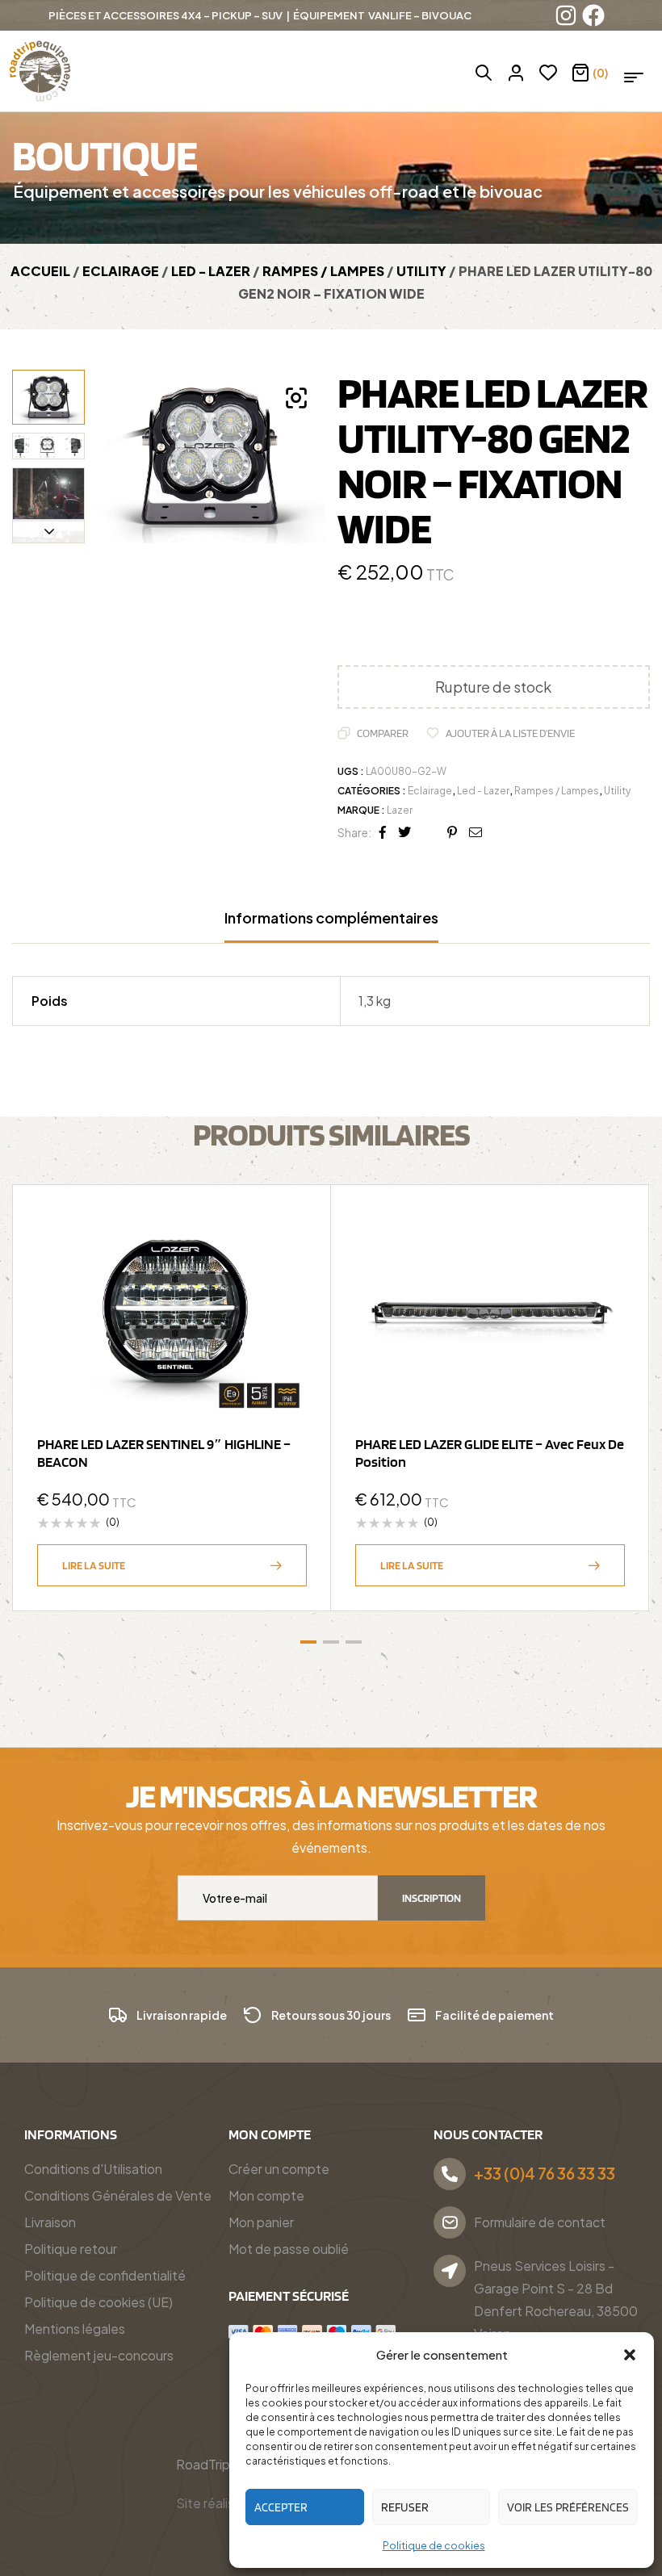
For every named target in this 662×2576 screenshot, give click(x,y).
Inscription (432, 1898)
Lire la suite (94, 1565)
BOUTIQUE (105, 155)
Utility (421, 271)
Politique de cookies (434, 2546)
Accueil (40, 271)
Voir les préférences (568, 2507)
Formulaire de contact (540, 2222)
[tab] (331, 926)
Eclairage (121, 271)
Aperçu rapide (287, 1269)
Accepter (281, 2507)
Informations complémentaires (331, 918)
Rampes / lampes (323, 271)
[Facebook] (593, 15)
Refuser (405, 2507)
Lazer (400, 810)
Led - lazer (211, 271)
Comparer (383, 733)
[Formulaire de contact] (450, 2222)
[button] (630, 2355)
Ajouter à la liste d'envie (510, 733)
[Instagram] (566, 15)
